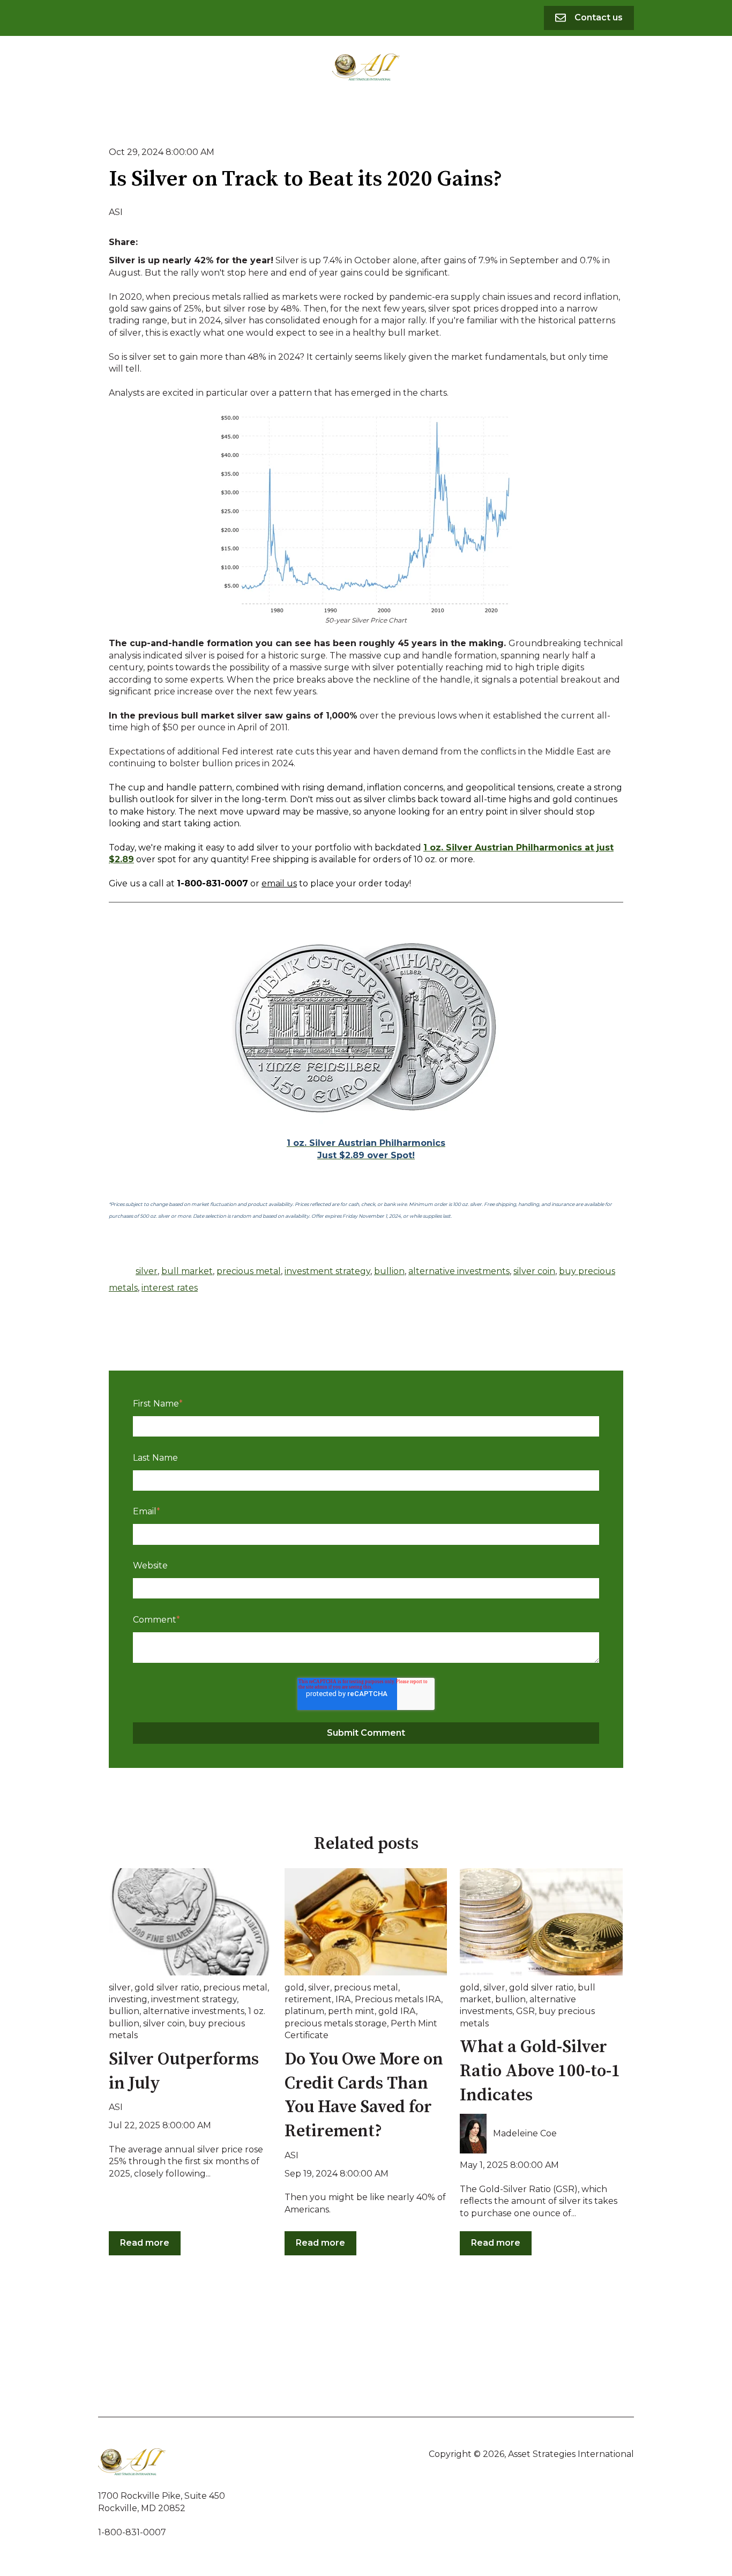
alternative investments (459, 1271)
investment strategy (327, 1271)
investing (128, 1999)
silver (147, 1271)
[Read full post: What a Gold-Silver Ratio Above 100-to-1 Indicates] (541, 1922)
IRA (343, 1999)
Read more (145, 2243)
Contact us (599, 17)
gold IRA (397, 2011)
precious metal (249, 1271)
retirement (308, 1999)
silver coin (534, 1271)
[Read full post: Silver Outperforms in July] (190, 1922)
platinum (304, 2011)
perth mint (351, 2011)
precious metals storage (336, 2023)
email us (279, 883)
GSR (525, 2011)
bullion (389, 1271)
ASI (116, 212)
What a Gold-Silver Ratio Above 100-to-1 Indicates (540, 2071)
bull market (187, 1271)
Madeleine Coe (525, 2133)
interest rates (170, 1288)
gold (294, 1987)
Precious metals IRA (398, 1999)
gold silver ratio (167, 1987)
